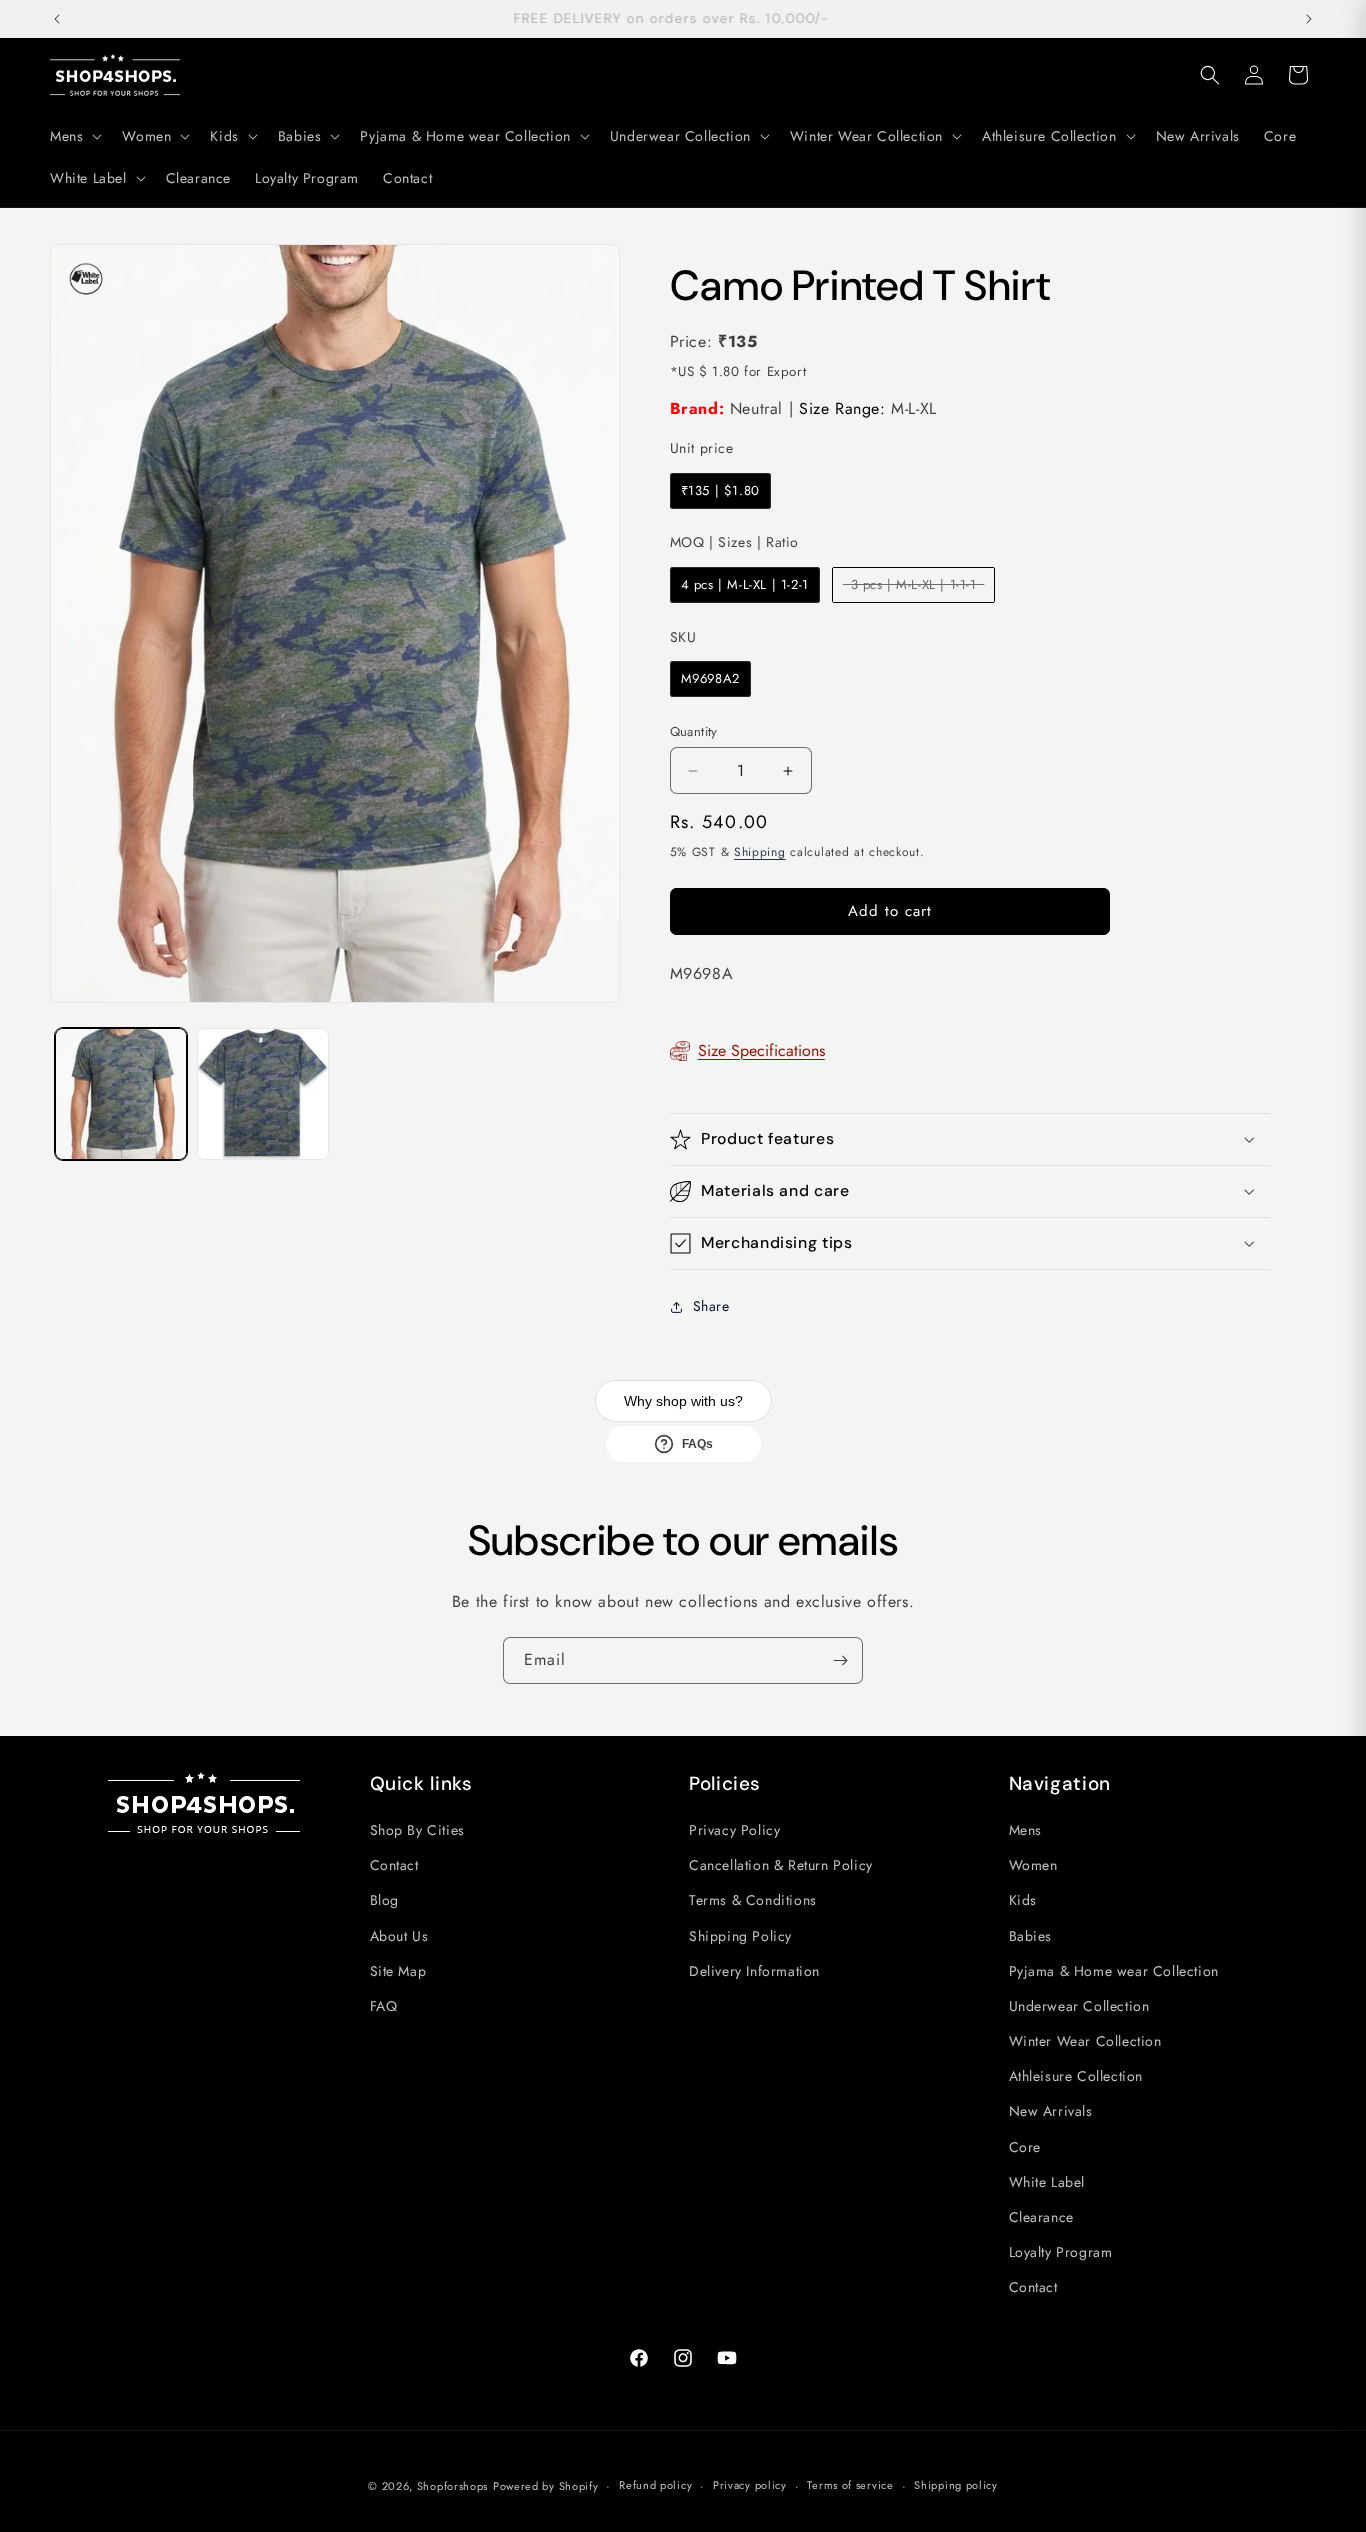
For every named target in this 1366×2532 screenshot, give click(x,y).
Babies (1031, 1936)
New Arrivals (1051, 2111)
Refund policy (655, 2485)
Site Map (398, 1971)
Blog (384, 1900)
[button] (74, 136)
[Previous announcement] (57, 19)
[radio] (720, 491)
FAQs (697, 1444)
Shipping (760, 852)
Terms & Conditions (753, 1900)
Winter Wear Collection (1085, 2041)
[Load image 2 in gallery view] (263, 1094)
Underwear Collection (1079, 2006)
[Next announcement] (1309, 19)
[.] (86, 280)
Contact (394, 1865)
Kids (1023, 1900)
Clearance (1041, 2217)
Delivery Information (754, 1971)
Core (1025, 2147)
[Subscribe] (840, 1660)
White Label (1047, 2182)
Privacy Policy (734, 1830)
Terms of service (850, 2485)
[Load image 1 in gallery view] (121, 1094)
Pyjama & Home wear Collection (1114, 1971)
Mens (1025, 1830)
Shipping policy (956, 2485)
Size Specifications (761, 1050)
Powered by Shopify (546, 2486)
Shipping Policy (740, 1936)
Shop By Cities (417, 1830)
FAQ (384, 2006)
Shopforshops (452, 2486)
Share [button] (711, 1306)
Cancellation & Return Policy (781, 1865)
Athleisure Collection (1076, 2076)
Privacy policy (750, 2485)
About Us (399, 1936)
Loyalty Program (1061, 2252)
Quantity (694, 731)
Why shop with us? (683, 1401)
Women (1033, 1865)
